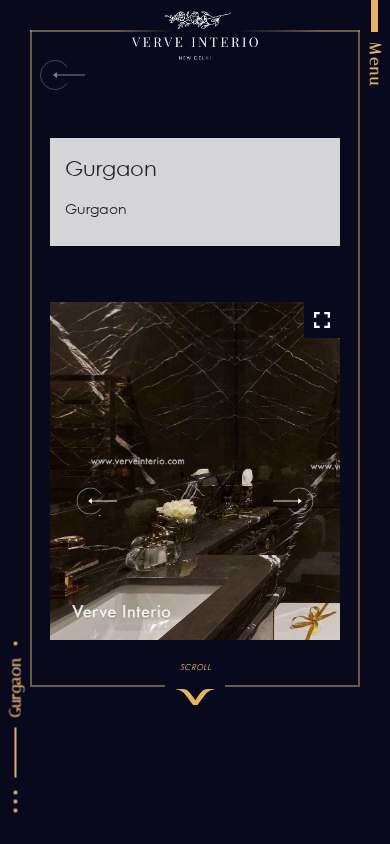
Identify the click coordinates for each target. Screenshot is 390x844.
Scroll (195, 666)
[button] (90, 501)
